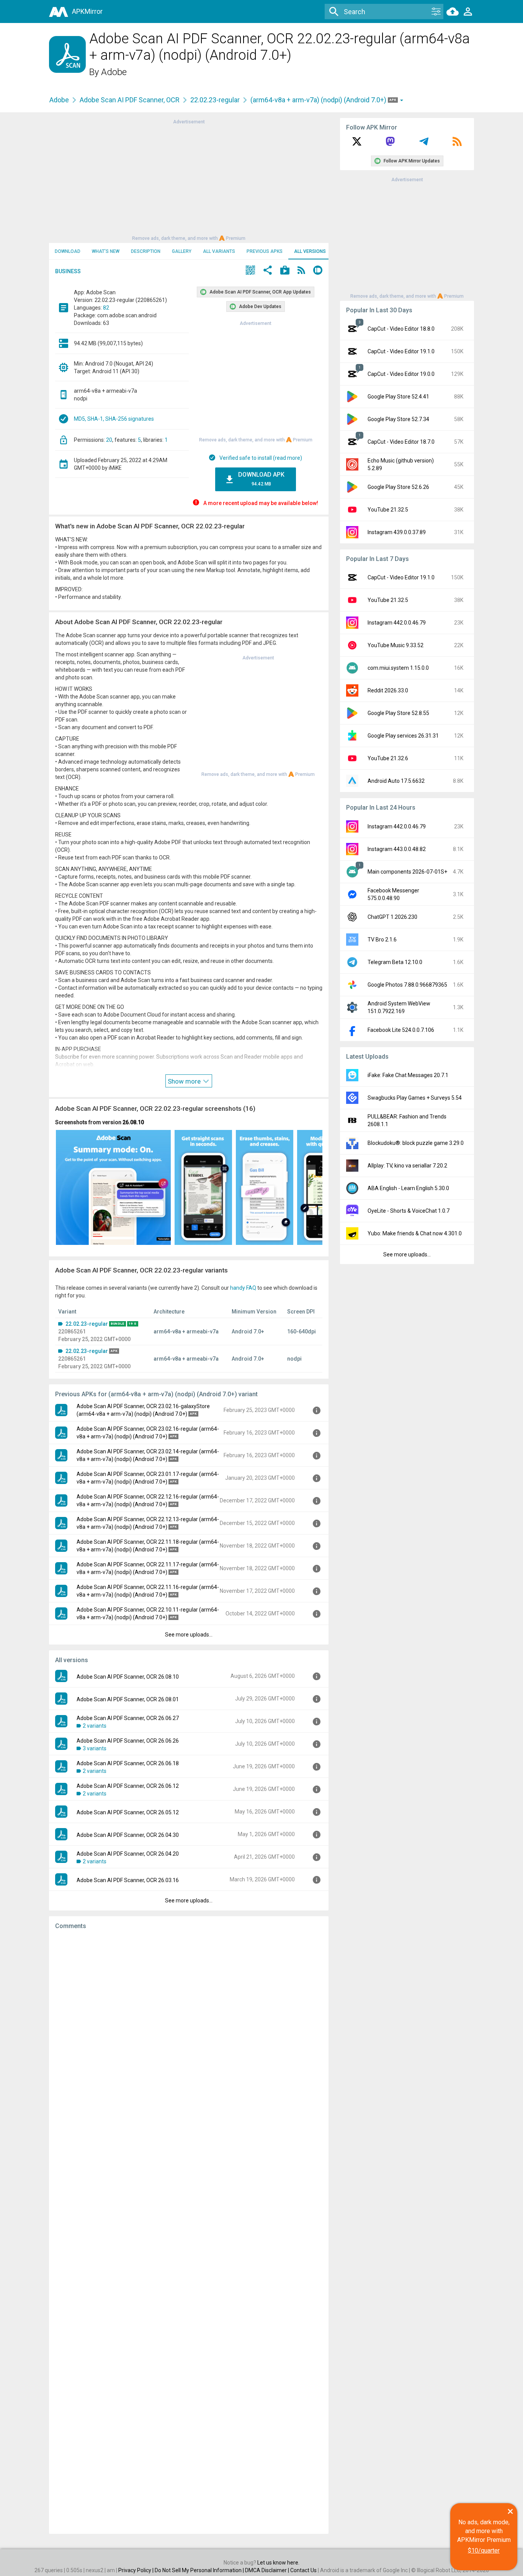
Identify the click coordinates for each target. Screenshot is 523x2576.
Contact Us (303, 2570)
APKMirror (87, 11)
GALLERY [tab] (182, 251)
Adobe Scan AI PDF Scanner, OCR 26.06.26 (128, 1741)
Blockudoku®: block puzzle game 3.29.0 (416, 1143)
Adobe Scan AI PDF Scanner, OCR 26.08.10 (128, 1677)
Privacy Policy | (136, 2570)
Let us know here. (278, 2563)
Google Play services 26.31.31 (403, 736)
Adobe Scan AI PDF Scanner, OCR (130, 100)
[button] (250, 271)
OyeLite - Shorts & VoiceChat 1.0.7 (409, 1211)
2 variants (95, 1726)
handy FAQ (243, 1288)
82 (106, 308)
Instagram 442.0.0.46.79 (397, 623)
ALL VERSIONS (310, 251)
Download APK (261, 479)
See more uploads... (189, 1635)
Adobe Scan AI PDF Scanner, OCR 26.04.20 (128, 1854)
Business (68, 271)
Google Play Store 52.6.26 (398, 487)
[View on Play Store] (285, 271)
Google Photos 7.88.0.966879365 (407, 985)
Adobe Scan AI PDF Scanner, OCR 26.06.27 (128, 1718)
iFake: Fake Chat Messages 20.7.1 (408, 1075)
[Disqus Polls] (189, 2033)
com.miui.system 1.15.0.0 (398, 668)
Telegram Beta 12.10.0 (395, 962)
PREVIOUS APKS (265, 251)
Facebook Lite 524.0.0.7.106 (401, 1030)
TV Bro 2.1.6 (382, 940)
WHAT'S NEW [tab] (106, 251)
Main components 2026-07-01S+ (407, 872)
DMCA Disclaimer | (268, 2570)
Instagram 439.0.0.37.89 (397, 532)
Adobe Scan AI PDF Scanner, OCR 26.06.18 (128, 1763)
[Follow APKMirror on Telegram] (424, 144)
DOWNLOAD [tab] (68, 251)
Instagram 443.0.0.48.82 (397, 849)
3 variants (95, 1748)
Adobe (114, 72)
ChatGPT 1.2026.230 (392, 917)
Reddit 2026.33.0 (388, 690)
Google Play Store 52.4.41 (398, 397)
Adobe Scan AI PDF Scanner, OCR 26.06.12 (128, 1786)
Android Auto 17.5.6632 (396, 781)
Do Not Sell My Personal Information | (200, 2570)
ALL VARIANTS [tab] (219, 251)
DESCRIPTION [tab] (146, 251)
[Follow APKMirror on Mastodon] (390, 144)
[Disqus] (189, 2232)
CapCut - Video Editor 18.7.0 (401, 442)
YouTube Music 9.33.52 (396, 645)
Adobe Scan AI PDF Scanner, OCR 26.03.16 (128, 1880)
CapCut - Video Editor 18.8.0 (401, 329)
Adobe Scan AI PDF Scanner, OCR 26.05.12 (128, 1812)
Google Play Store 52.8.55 (398, 713)
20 (109, 440)
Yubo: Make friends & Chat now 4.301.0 (415, 1233)
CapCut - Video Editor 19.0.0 (401, 374)
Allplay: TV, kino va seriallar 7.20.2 (407, 1166)
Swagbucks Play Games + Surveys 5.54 (415, 1098)
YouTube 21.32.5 (388, 510)
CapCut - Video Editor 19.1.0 (401, 351)
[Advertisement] (189, 179)
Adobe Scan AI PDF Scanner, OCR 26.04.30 (128, 1835)
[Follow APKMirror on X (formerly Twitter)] (357, 144)
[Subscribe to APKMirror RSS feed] (457, 144)
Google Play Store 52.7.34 (398, 419)
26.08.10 (133, 1122)
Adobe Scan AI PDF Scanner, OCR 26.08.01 (128, 1699)
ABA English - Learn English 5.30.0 (408, 1188)
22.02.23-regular (215, 100)
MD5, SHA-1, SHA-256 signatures (114, 419)
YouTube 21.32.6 (388, 758)
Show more (185, 1081)
